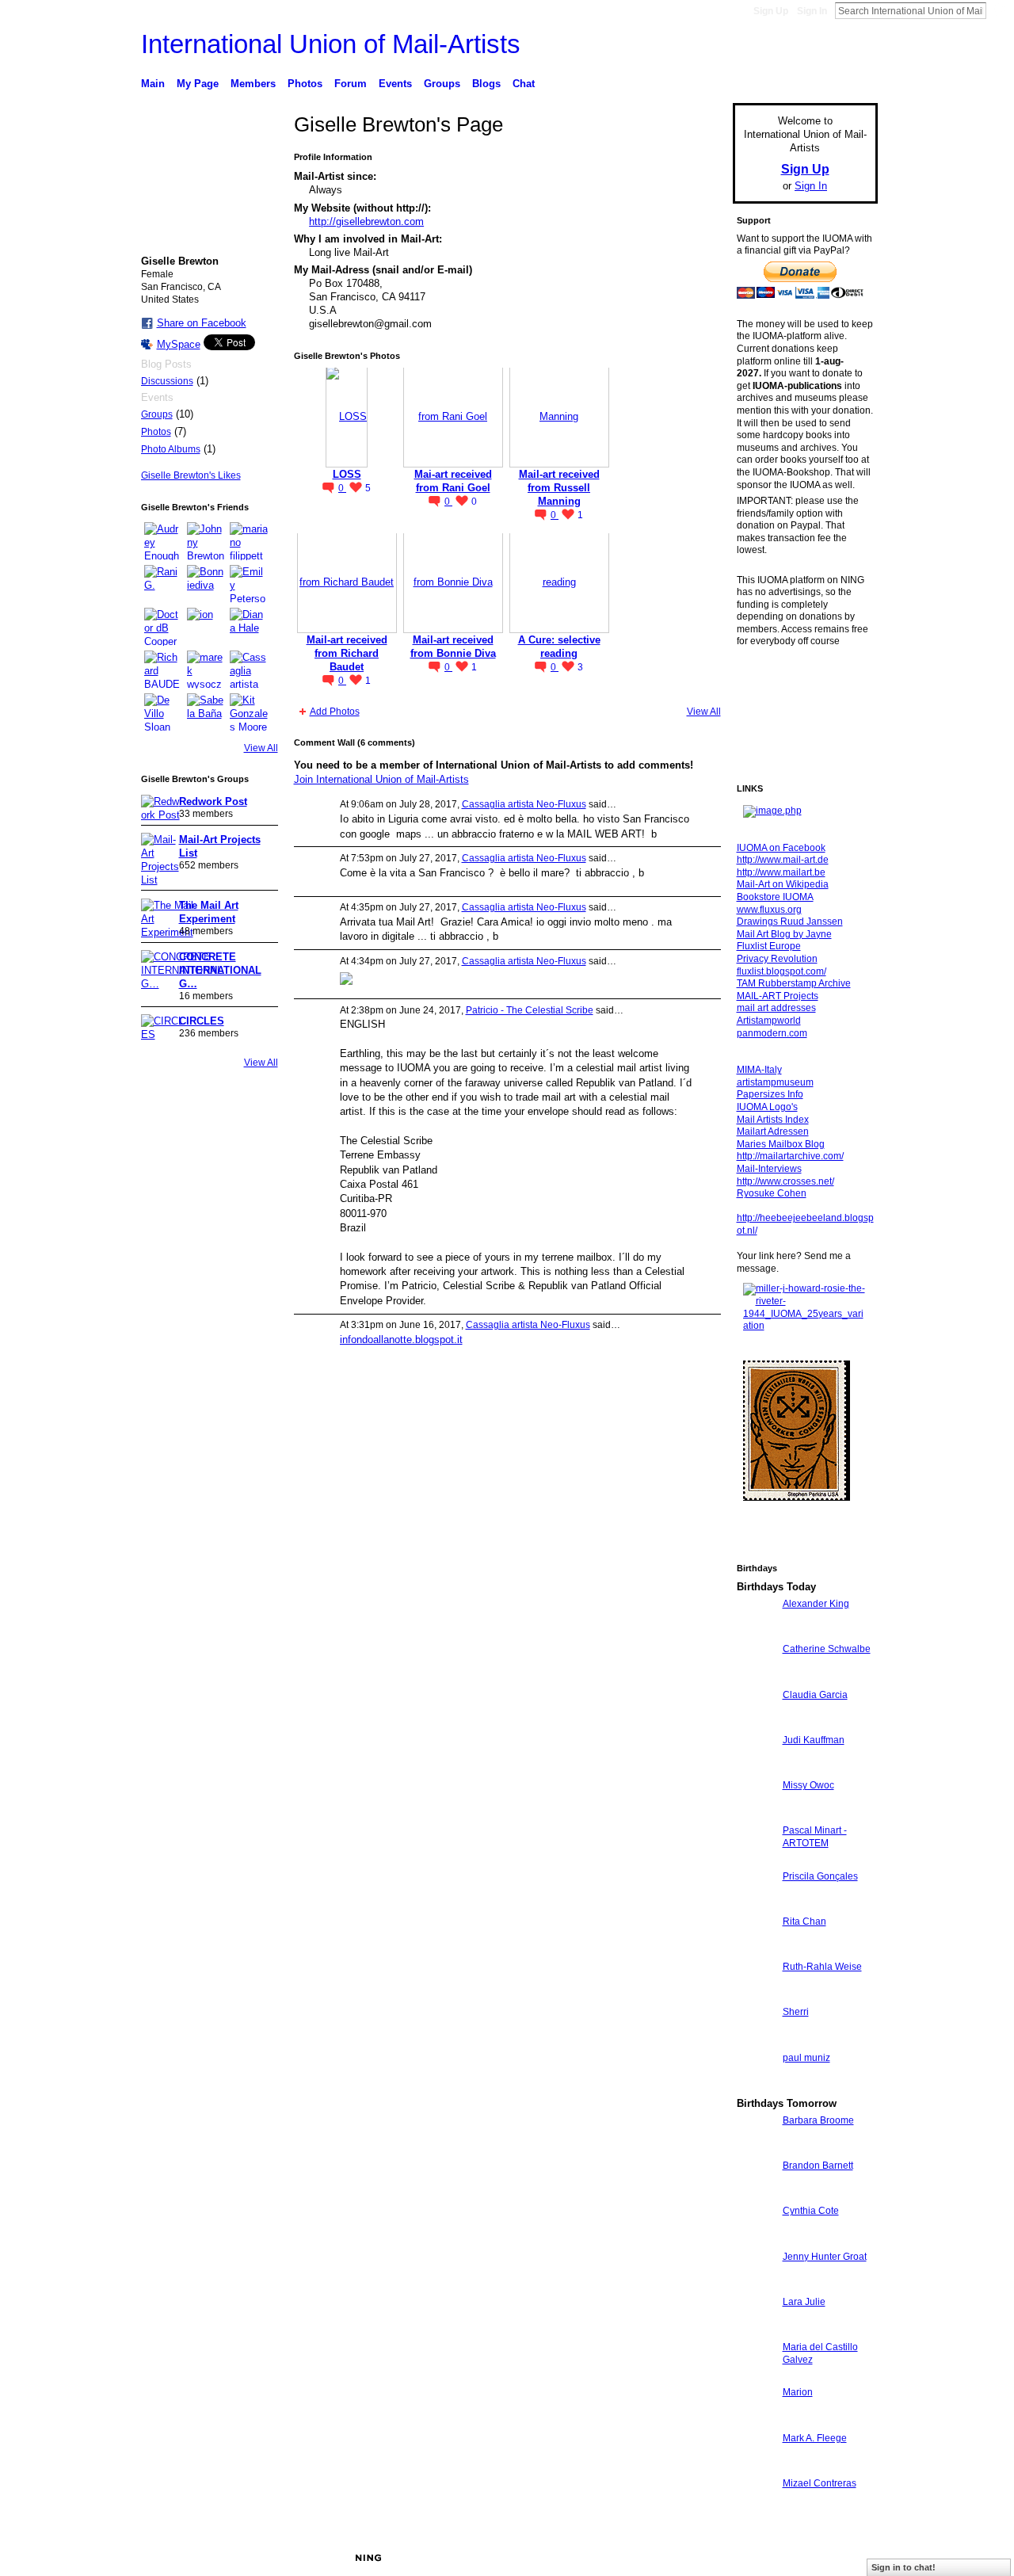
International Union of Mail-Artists (331, 44)
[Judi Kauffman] (756, 1769)
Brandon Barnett (818, 2166)
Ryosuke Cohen (772, 1193)
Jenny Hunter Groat (825, 2257)
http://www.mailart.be (781, 872)
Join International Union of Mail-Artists (381, 779)
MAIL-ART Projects (778, 996)
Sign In (812, 11)
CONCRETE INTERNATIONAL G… (220, 970)
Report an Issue (760, 2558)
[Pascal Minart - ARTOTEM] (756, 1859)
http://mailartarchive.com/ (790, 1156)
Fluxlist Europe (769, 946)
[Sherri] (756, 2041)
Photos (156, 432)
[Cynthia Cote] (756, 2240)
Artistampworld (769, 1021)
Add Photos (335, 712)
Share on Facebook (202, 323)
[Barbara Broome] (756, 2149)
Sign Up (771, 11)
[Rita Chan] (756, 1950)
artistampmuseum (775, 1082)
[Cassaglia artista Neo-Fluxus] (249, 670)
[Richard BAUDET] (163, 670)
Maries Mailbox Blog (781, 1144)
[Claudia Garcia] (756, 1724)
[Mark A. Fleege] (756, 2467)
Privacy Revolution (777, 959)
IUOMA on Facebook (781, 848)
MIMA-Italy (759, 1070)
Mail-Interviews (769, 1169)
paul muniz (806, 2058)
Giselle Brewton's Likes (191, 475)
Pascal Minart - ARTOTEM (815, 1837)
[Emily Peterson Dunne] (249, 584)
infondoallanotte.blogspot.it (401, 1340)
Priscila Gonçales (820, 1876)
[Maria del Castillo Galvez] (756, 2376)
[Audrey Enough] (163, 541)
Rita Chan (804, 1922)
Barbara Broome (818, 2120)
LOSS (347, 474)
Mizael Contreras (820, 2483)
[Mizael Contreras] (756, 2512)
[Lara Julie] (756, 2331)
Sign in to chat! (903, 2567)
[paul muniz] (756, 2087)
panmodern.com (772, 1033)
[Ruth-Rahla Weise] (756, 1996)
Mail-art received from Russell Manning (559, 488)
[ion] (206, 627)
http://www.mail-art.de (783, 860)
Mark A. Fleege (815, 2438)
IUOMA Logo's (767, 1107)
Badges (698, 2558)
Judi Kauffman (814, 1740)
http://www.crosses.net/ (785, 1181)
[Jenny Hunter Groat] (756, 2286)
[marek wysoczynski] (206, 670)
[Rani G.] (163, 584)
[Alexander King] (756, 1633)
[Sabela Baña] (206, 712)
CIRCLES (202, 1021)
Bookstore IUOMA (775, 897)
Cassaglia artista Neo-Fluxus (524, 804)
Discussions (167, 381)
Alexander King (816, 1604)
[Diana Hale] (249, 627)
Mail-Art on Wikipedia (783, 884)
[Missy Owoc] (756, 1814)
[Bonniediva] (206, 584)
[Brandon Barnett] (756, 2194)
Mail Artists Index (773, 1120)
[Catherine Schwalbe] (756, 1678)
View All (261, 748)
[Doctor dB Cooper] (163, 627)
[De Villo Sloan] (163, 712)
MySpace (179, 344)
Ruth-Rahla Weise (822, 1967)
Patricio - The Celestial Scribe (530, 1010)
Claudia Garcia (815, 1695)
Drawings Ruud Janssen (790, 922)
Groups (157, 414)
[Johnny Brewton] (206, 541)
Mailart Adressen (773, 1132)
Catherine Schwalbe (827, 1649)
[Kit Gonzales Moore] (249, 712)
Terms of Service (842, 2558)
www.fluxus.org (769, 910)
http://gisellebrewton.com (366, 221)
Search (999, 10)
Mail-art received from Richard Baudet (347, 653)
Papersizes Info (770, 1094)
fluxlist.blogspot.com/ (781, 971)
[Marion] (756, 2421)
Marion (798, 2392)
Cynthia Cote (811, 2211)
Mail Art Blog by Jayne (784, 934)
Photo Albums (171, 449)
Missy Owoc (808, 1785)
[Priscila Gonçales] (756, 1905)
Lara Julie (804, 2302)
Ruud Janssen (257, 2558)
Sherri (796, 2012)
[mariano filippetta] (249, 541)
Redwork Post (213, 801)
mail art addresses (776, 1008)
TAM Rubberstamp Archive (794, 983)
